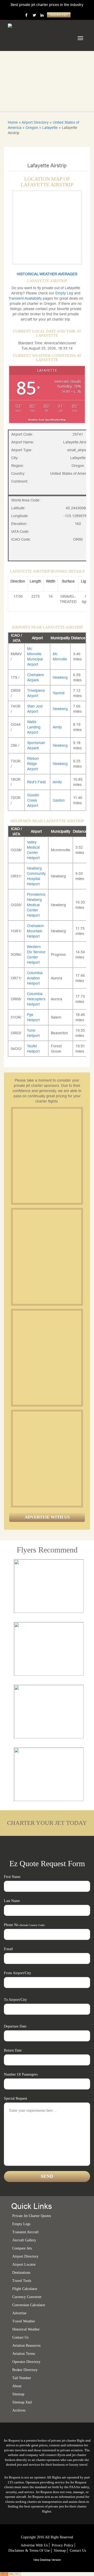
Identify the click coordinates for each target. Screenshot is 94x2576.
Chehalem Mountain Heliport (35, 931)
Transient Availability (26, 298)
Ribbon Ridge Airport (33, 764)
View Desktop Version (47, 2560)
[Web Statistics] (10, 2574)
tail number (22, 2378)
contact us (78, 2551)
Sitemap (60, 2551)
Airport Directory (35, 122)
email (8, 1949)
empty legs (21, 2224)
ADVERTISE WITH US (47, 1517)
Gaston (59, 800)
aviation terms (24, 2354)
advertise (19, 2313)
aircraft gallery (24, 2240)
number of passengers (21, 2074)
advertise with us (34, 2545)
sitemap (18, 2394)
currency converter (27, 2297)
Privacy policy (63, 2545)
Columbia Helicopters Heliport (36, 999)
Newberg (60, 677)
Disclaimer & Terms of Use (29, 2551)
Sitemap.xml (22, 2402)
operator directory (26, 2362)
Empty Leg (65, 293)
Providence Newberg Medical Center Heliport (36, 905)
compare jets (22, 2248)
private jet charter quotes (32, 2216)
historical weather (26, 2329)
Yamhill (59, 693)
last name (12, 1901)
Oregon (32, 128)
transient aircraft (25, 2232)
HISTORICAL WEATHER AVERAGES (47, 274)
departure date (15, 2026)
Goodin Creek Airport (33, 800)
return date (13, 2050)
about (17, 2386)
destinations (21, 2273)
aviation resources (26, 2346)
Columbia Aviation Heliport (35, 978)
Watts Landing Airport (34, 727)
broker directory (25, 2370)
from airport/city (17, 1973)
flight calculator (25, 2289)
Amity (57, 727)
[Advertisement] (47, 1156)
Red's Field (36, 782)
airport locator (24, 2264)
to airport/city (15, 2000)
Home (13, 122)
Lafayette (50, 128)
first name (12, 1877)
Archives (19, 2410)
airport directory (25, 2256)
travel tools (22, 2281)
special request (16, 2098)
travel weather (24, 2321)
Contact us (20, 2337)
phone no (24, 1925)
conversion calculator (29, 2305)
